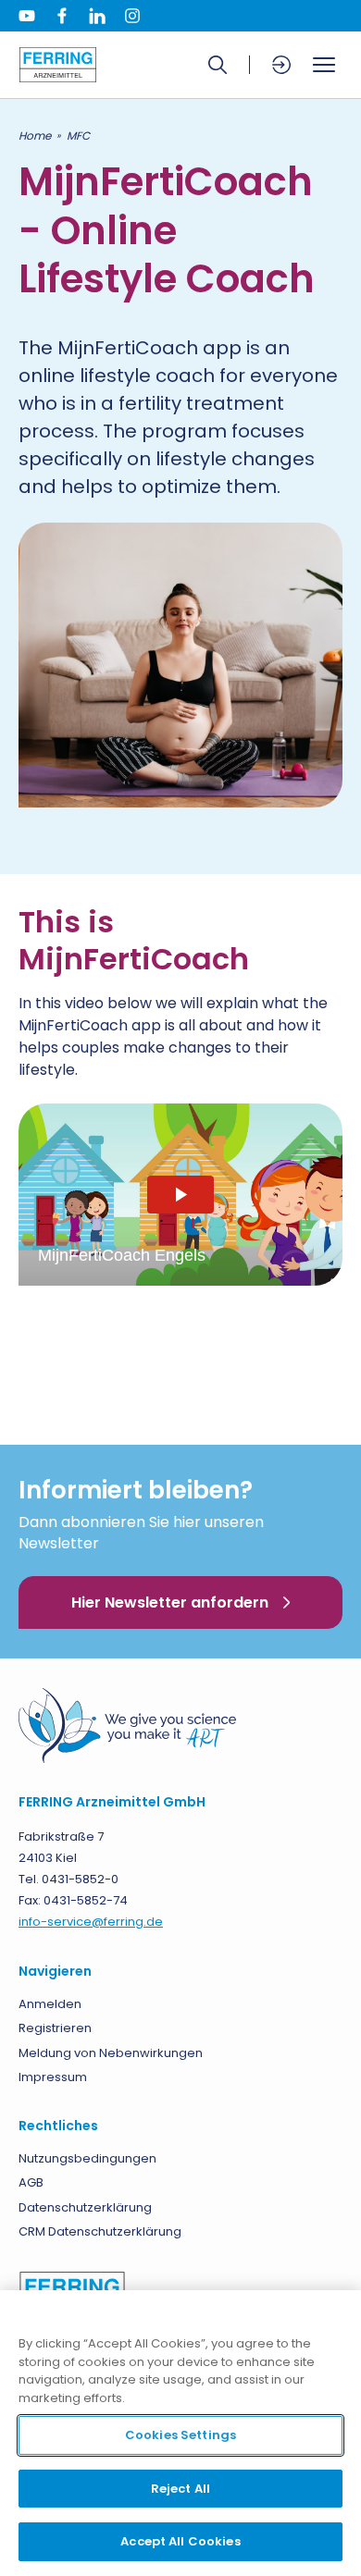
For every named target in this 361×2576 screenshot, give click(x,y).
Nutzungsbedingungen (87, 2158)
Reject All (180, 2489)
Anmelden (50, 2004)
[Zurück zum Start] (58, 65)
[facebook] (62, 16)
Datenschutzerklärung (85, 2207)
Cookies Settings (180, 2435)
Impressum (53, 2077)
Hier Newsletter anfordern (170, 1602)
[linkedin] (97, 16)
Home (35, 136)
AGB (31, 2182)
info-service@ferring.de (91, 1922)
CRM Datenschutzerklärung (100, 2231)
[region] (180, 2433)
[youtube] (27, 16)
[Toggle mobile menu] (324, 65)
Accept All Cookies (180, 2541)
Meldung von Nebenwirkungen (111, 2053)
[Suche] (218, 65)
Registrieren (55, 2028)
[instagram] (132, 16)
